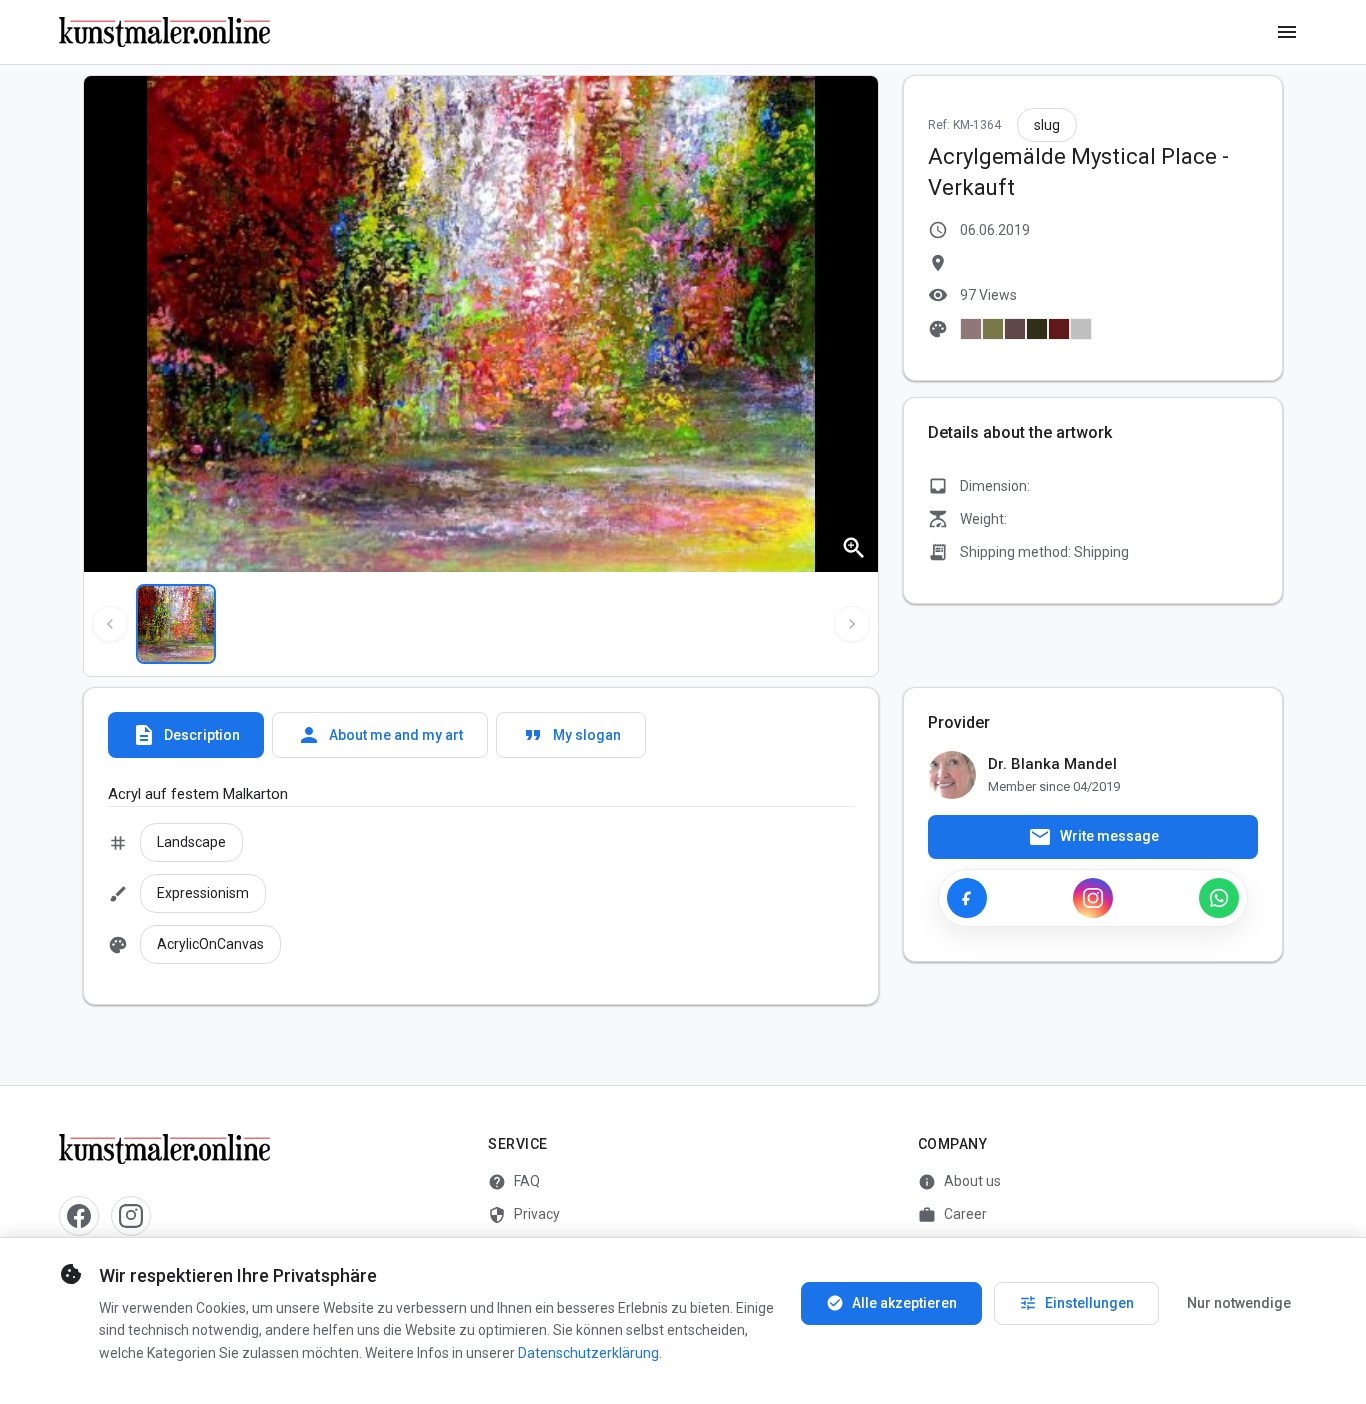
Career (952, 1215)
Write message (1093, 837)
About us (959, 1182)
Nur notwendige (1239, 1303)
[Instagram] (1093, 898)
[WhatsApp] (1219, 898)
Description (186, 735)
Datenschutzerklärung (588, 1353)
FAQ (514, 1182)
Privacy (524, 1215)
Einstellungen (1076, 1303)
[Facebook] (967, 898)
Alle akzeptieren (891, 1303)
